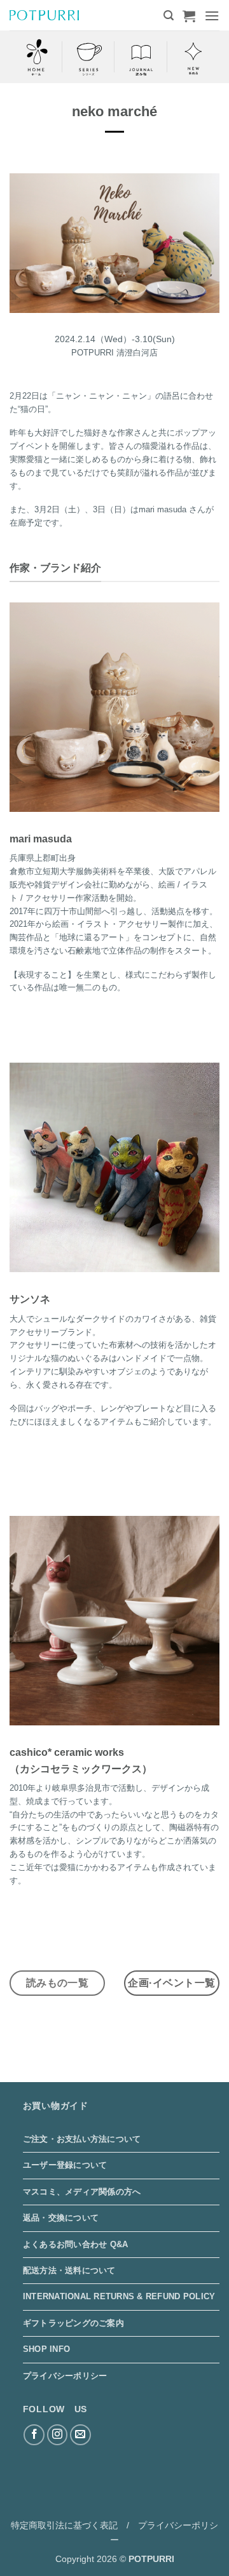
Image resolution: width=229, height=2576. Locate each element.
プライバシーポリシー (65, 2376)
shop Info (46, 2349)
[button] (169, 16)
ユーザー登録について (65, 2165)
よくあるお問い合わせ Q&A (76, 2244)
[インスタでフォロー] (58, 2435)
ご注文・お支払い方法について (82, 2139)
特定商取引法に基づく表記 (64, 2525)
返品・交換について (61, 2218)
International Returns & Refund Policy (119, 2296)
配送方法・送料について (69, 2270)
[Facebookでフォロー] (34, 2435)
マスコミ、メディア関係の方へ (82, 2192)
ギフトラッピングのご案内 (73, 2323)
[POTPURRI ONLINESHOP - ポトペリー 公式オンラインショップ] (44, 15)
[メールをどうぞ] (80, 2435)
